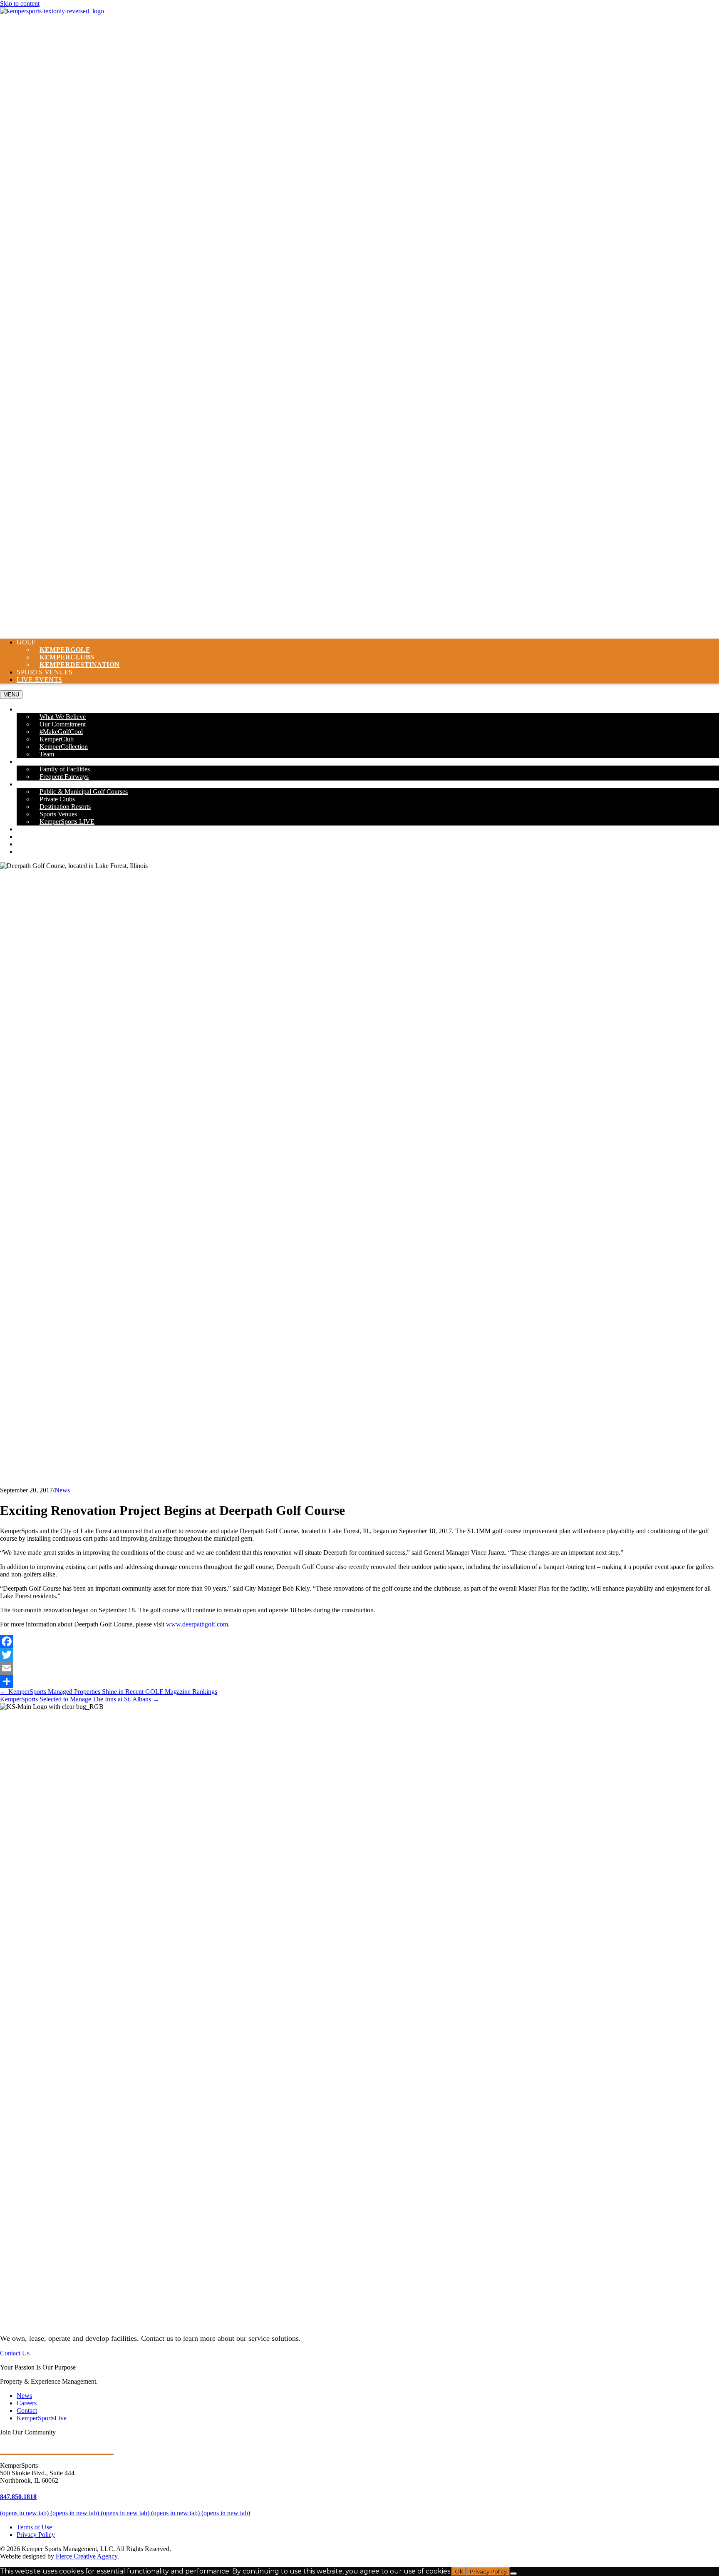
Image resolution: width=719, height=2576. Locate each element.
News (26, 837)
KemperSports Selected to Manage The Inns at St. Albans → (80, 1699)
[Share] (359, 1681)
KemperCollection (64, 747)
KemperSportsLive (42, 2418)
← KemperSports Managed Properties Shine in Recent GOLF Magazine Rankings (109, 1692)
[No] (513, 2574)
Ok (459, 2571)
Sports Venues (45, 672)
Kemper (80, 665)
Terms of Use (34, 2527)
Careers (32, 844)
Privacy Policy (36, 2535)
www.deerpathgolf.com (197, 1624)
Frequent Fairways (64, 777)
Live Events (40, 680)
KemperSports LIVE (67, 822)
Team (47, 754)
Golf (26, 642)
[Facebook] (359, 1641)
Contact (33, 852)
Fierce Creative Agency (87, 2556)
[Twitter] (359, 1655)
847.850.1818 (18, 2497)
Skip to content (20, 4)
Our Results (39, 829)
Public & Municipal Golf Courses (84, 792)
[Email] (359, 1668)
